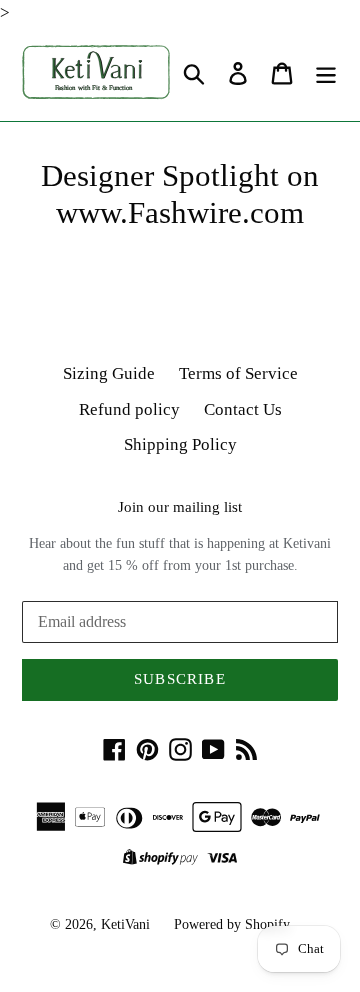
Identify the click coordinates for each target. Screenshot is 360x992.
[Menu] (326, 73)
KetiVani (125, 924)
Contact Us (243, 409)
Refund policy (129, 409)
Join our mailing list (180, 507)
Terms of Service (238, 373)
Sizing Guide (109, 373)
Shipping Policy (180, 444)
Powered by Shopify (232, 924)
